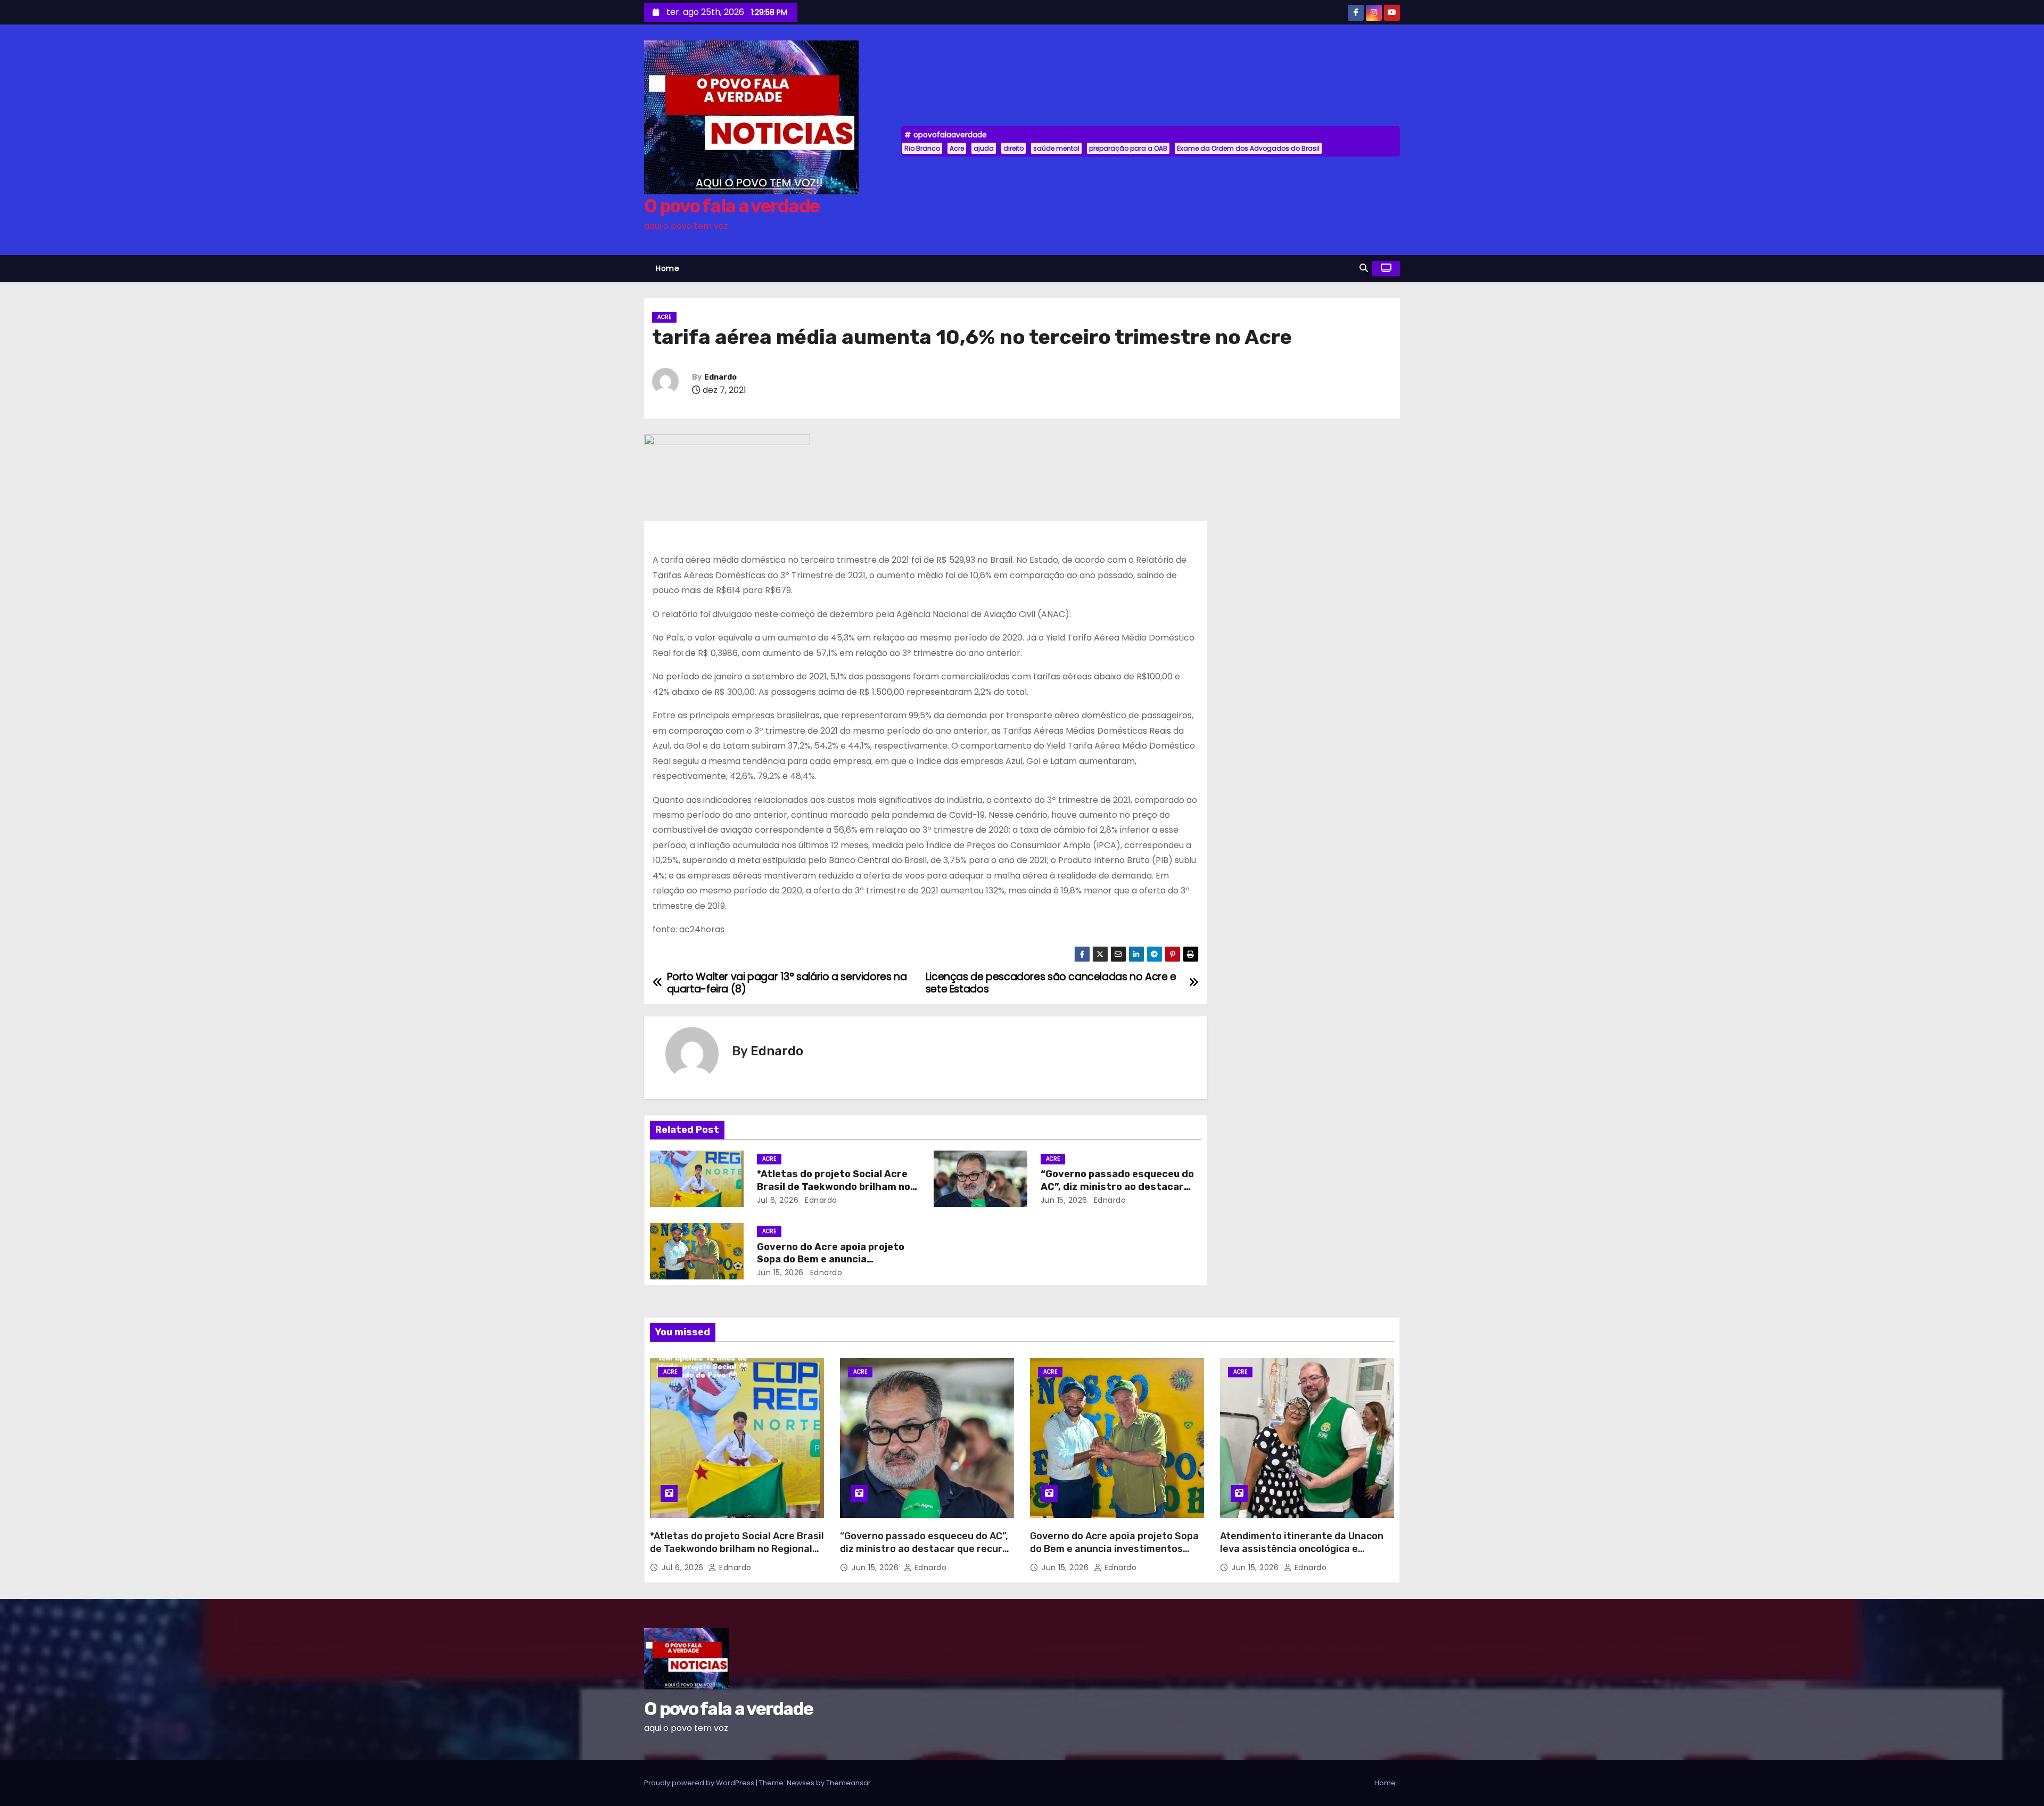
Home (667, 268)
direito (1013, 148)
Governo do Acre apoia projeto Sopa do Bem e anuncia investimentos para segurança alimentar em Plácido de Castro (1114, 1555)
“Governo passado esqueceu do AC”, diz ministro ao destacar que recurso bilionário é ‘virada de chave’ (927, 1549)
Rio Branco (922, 148)
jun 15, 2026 (1064, 1200)
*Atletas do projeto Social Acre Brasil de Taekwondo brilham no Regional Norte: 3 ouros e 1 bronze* (737, 1549)
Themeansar (848, 1783)
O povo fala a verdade (732, 206)
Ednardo (720, 377)
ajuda (984, 148)
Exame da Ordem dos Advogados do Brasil (1248, 148)
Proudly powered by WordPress (700, 1783)
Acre (957, 148)
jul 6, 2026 (778, 1200)
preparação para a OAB (1128, 148)
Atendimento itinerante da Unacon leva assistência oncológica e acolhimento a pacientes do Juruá (1302, 1549)
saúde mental (1056, 148)
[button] (1364, 268)
